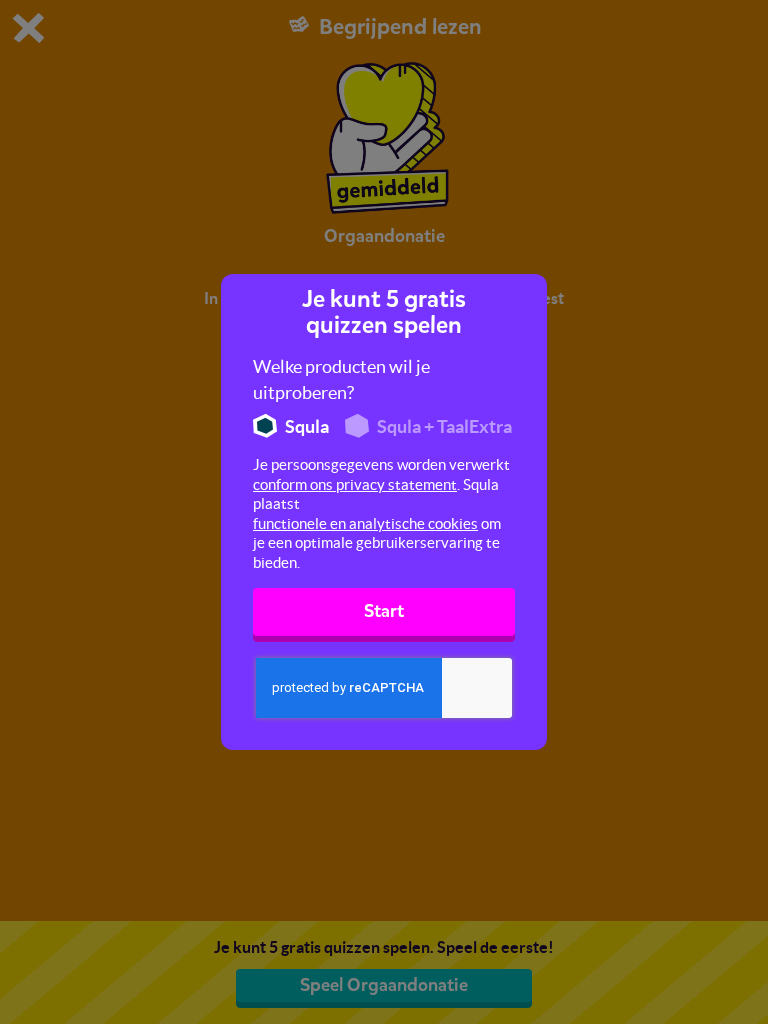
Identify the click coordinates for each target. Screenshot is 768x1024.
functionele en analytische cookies (365, 523)
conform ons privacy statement (355, 484)
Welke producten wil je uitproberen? (341, 379)
